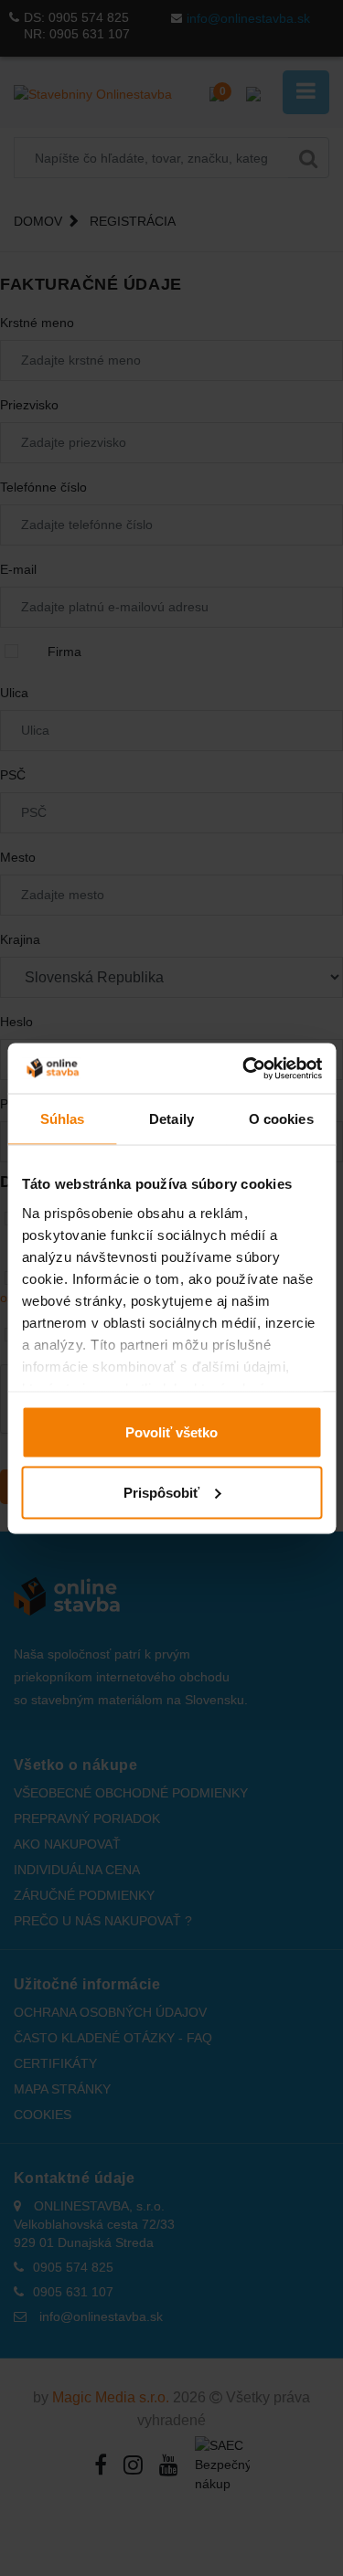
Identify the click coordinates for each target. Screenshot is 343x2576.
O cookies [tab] (281, 1119)
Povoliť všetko (171, 1432)
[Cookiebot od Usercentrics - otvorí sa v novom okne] (244, 1068)
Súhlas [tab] (63, 1119)
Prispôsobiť (161, 1492)
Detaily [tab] (171, 1119)
